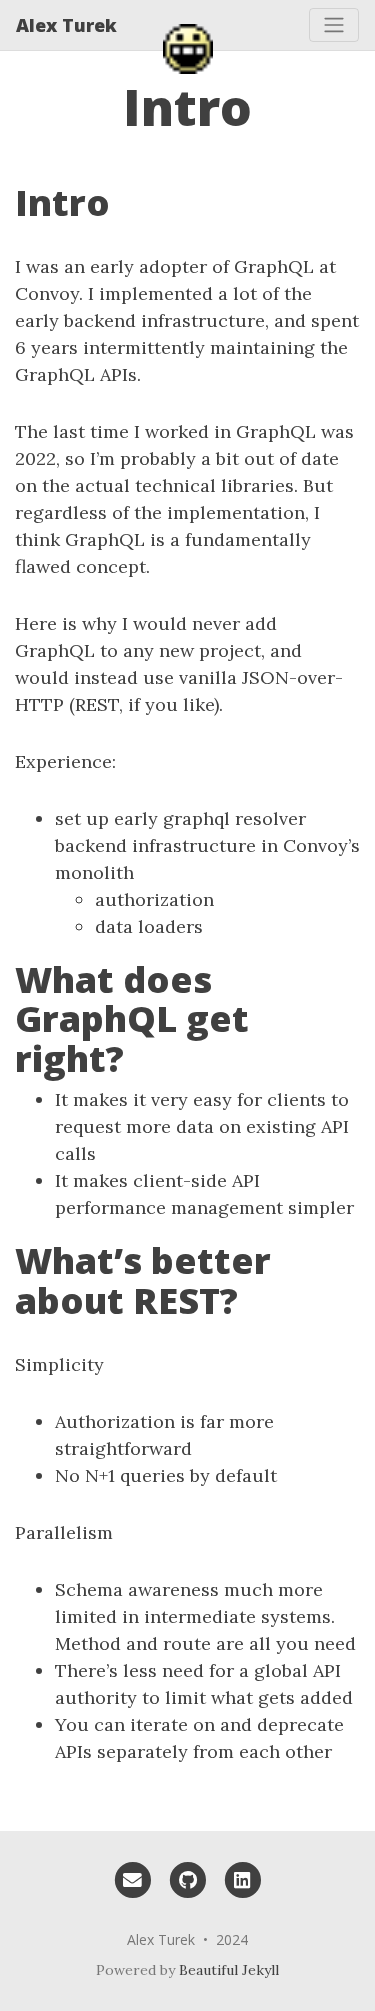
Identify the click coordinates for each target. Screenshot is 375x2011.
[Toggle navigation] (334, 25)
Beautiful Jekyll (229, 1970)
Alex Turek (66, 25)
